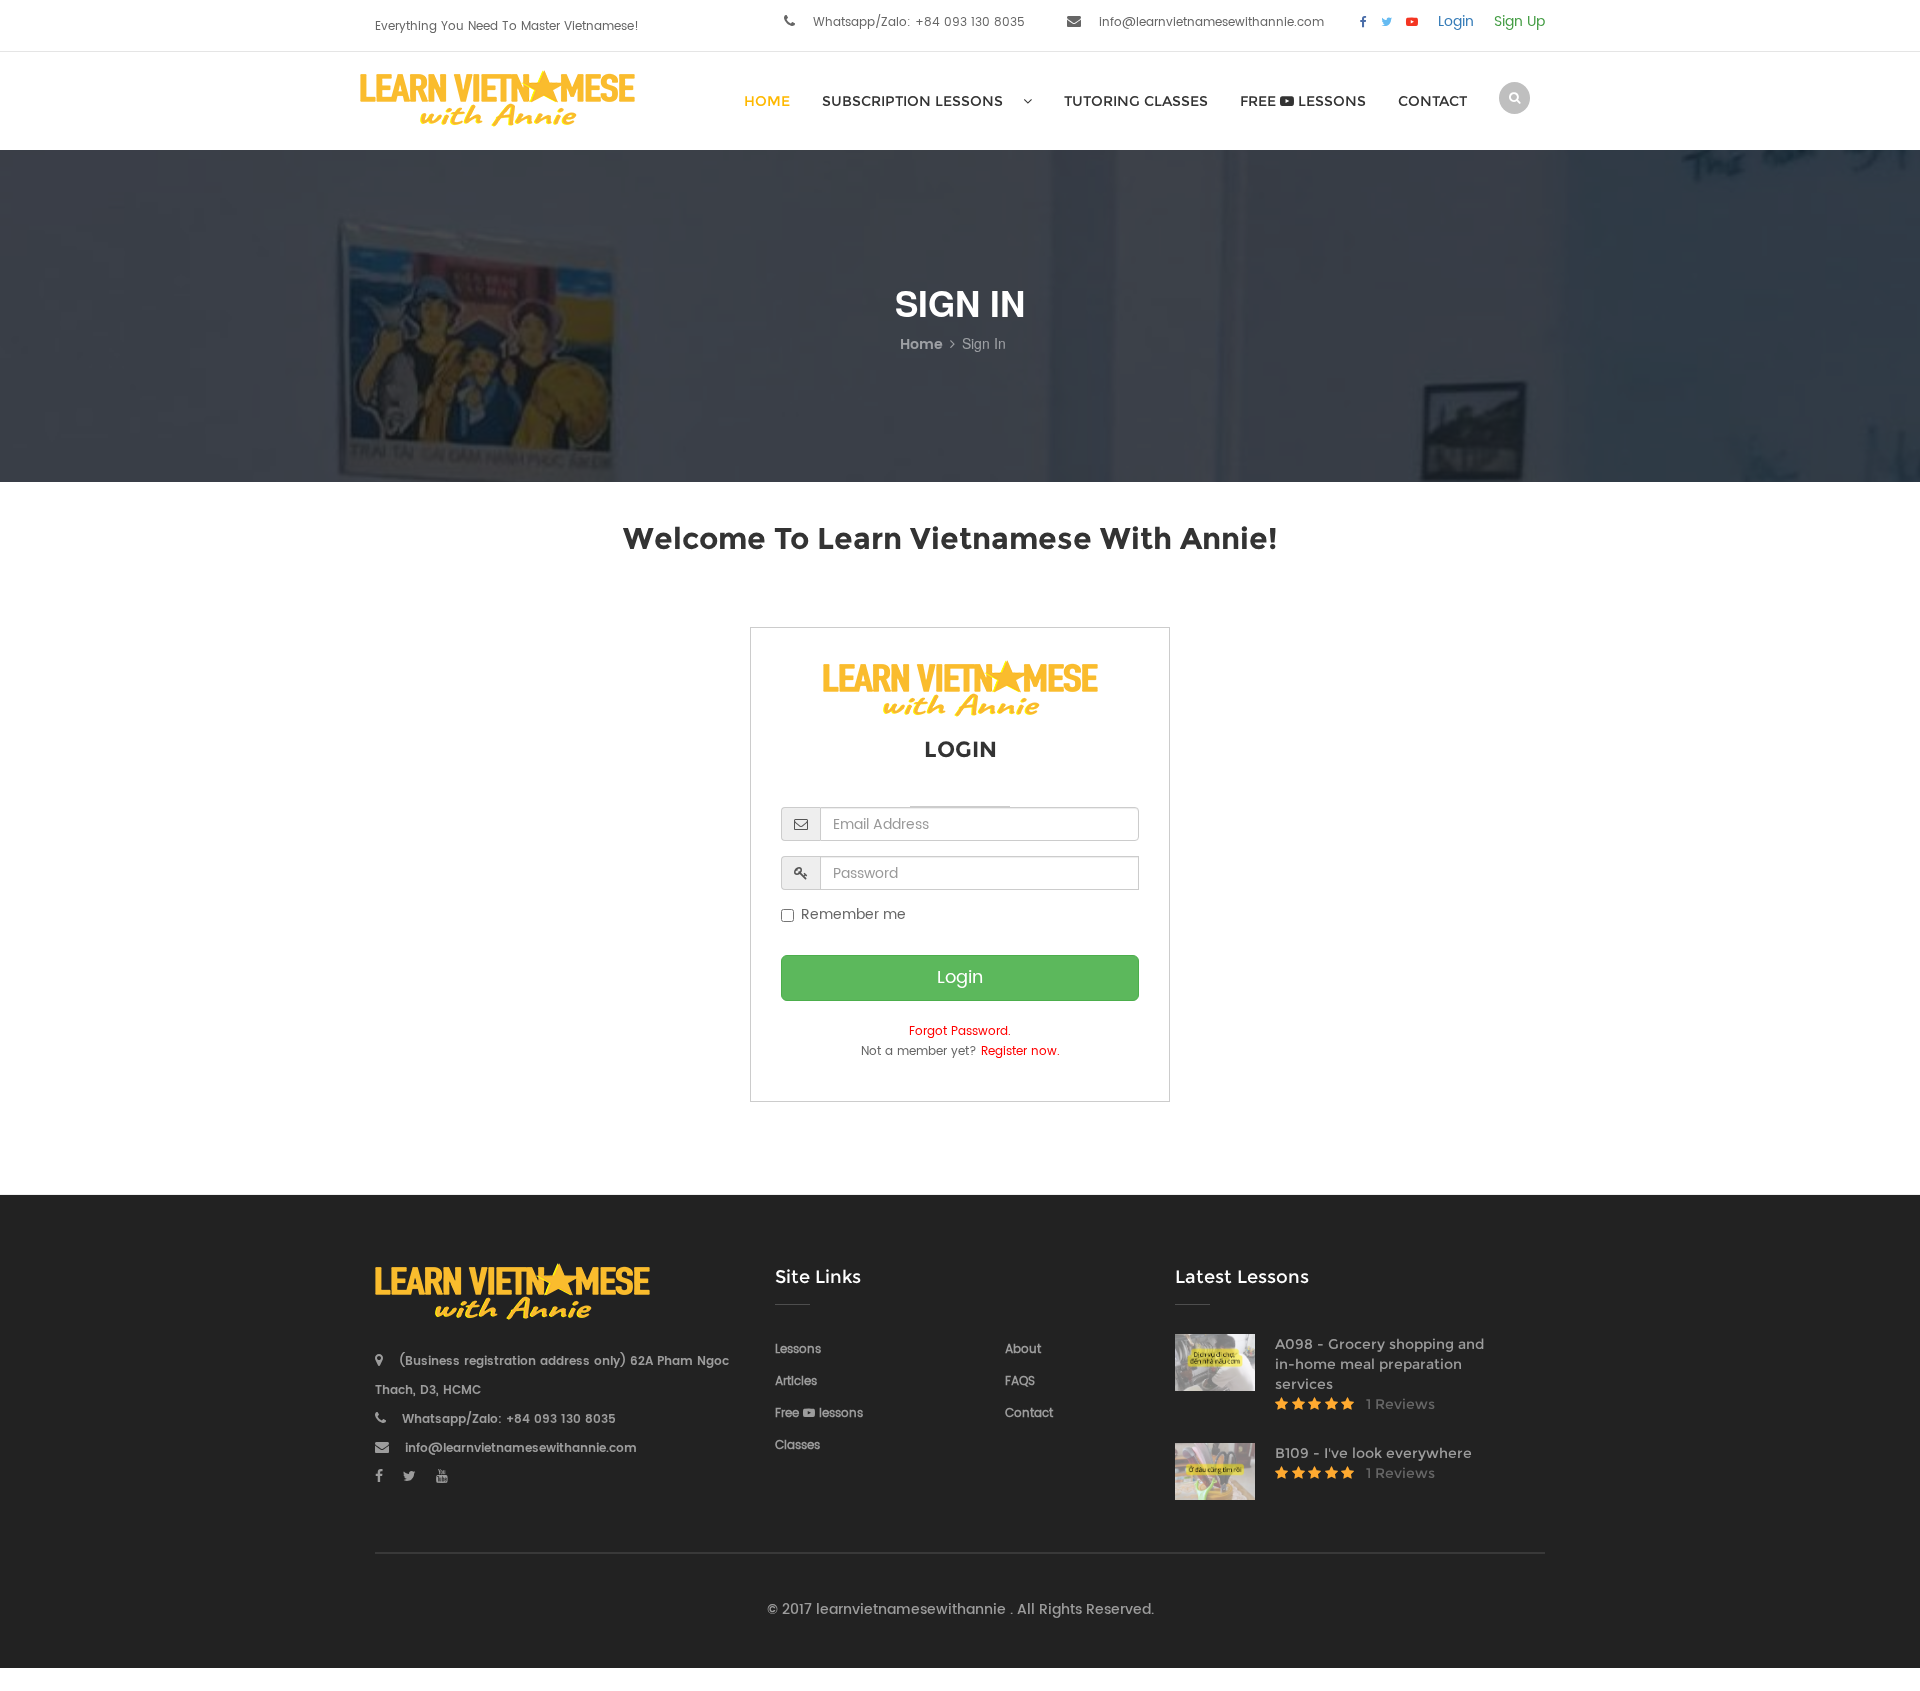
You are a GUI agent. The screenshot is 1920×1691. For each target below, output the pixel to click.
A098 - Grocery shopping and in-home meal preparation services (1379, 1364)
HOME (767, 101)
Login (1456, 22)
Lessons (798, 1349)
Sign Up (1519, 22)
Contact (1432, 101)
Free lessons (1303, 101)
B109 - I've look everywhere (1373, 1453)
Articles (796, 1381)
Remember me (853, 915)
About (1023, 1349)
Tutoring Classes (1136, 101)
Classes (797, 1445)
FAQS (1020, 1381)
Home (921, 344)
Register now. (1020, 1051)
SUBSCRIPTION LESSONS (912, 101)
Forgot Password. (960, 1031)
